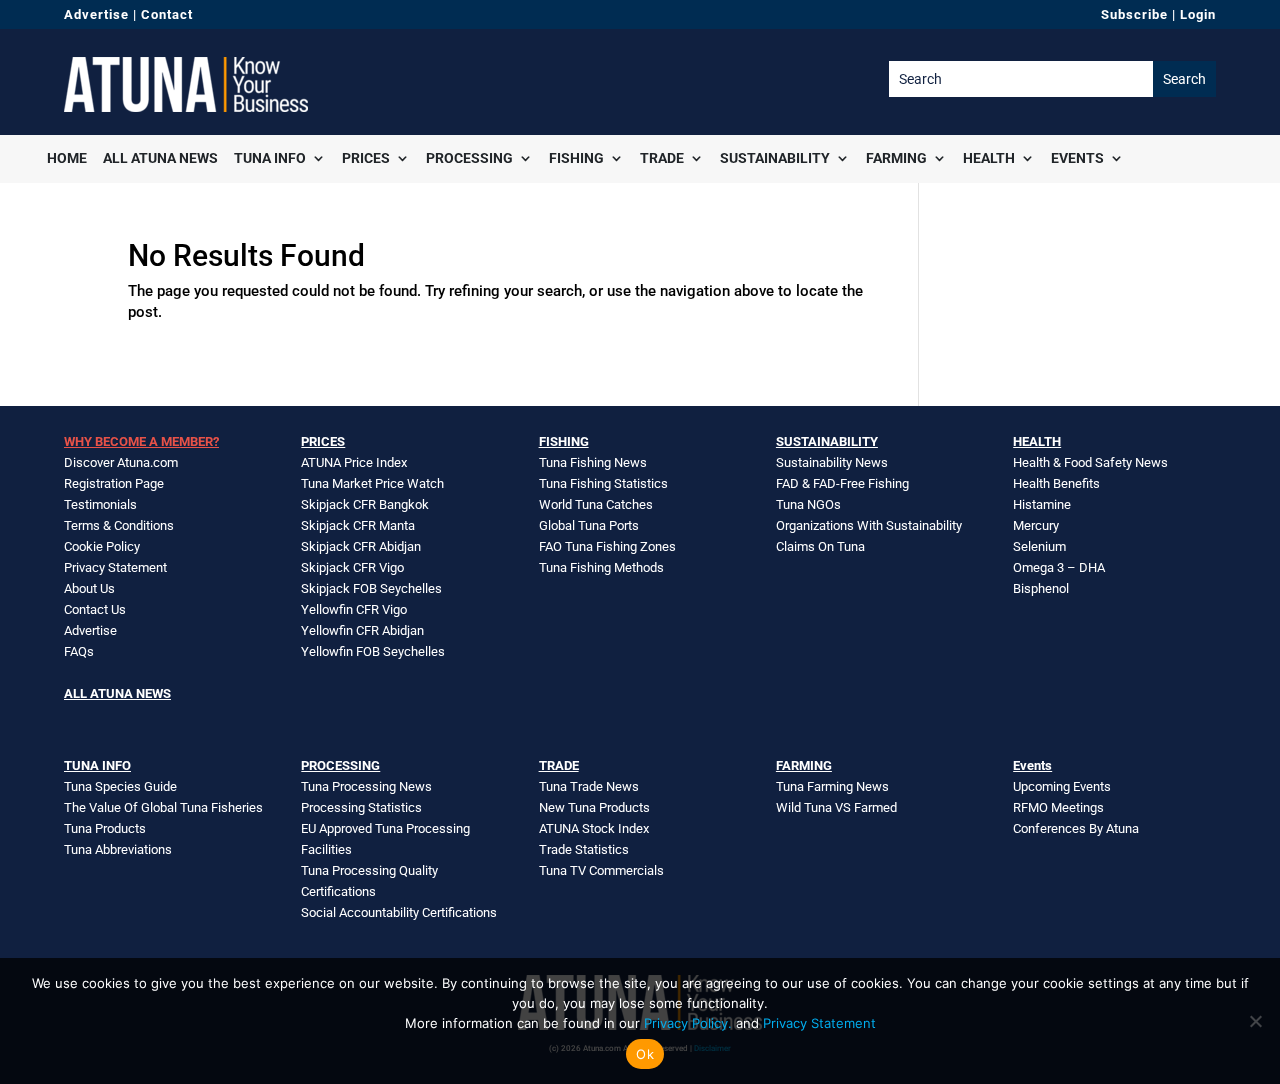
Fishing (576, 158)
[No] (1255, 1021)
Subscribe (1134, 14)
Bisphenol (1041, 588)
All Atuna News (160, 158)
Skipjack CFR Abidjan (361, 546)
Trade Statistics (584, 849)
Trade (662, 158)
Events (1077, 158)
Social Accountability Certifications (399, 912)
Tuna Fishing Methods (601, 567)
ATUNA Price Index (354, 462)
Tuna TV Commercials (601, 870)
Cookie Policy (102, 546)
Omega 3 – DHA (1059, 567)
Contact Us (95, 609)
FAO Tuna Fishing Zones (607, 546)
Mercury (1036, 525)
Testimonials (100, 504)
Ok (645, 1054)
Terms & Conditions (119, 525)
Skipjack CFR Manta (358, 525)
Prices (366, 158)
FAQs (79, 651)
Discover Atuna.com (121, 462)
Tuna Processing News (366, 786)
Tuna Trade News (589, 786)
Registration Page (114, 483)
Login (1198, 14)
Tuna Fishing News (593, 462)
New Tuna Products (594, 807)
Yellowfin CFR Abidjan (362, 630)
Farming (896, 158)
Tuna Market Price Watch (372, 483)
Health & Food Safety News (1090, 462)
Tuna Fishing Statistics (603, 483)
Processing (469, 158)
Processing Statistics (361, 807)
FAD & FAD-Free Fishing (842, 483)
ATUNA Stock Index (594, 828)
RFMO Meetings (1058, 807)
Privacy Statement (115, 567)
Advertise (96, 14)
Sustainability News (832, 462)
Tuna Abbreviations (118, 849)
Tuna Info (270, 158)
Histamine (1042, 504)
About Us (89, 588)
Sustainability (775, 158)
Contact (167, 14)
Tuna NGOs (808, 504)
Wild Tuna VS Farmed (836, 807)
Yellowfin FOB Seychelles (373, 651)
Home (67, 158)
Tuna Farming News (832, 786)
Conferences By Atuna (1076, 828)
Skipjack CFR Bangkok (365, 504)
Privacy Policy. (688, 1023)
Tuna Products (105, 828)
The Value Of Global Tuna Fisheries (163, 807)
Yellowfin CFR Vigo (354, 609)
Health (989, 158)
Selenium (1039, 546)
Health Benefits (1056, 483)
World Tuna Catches (596, 504)
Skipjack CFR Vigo (352, 567)
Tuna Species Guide (120, 786)
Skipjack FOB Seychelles (371, 588)
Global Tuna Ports (589, 525)
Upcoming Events (1062, 786)
